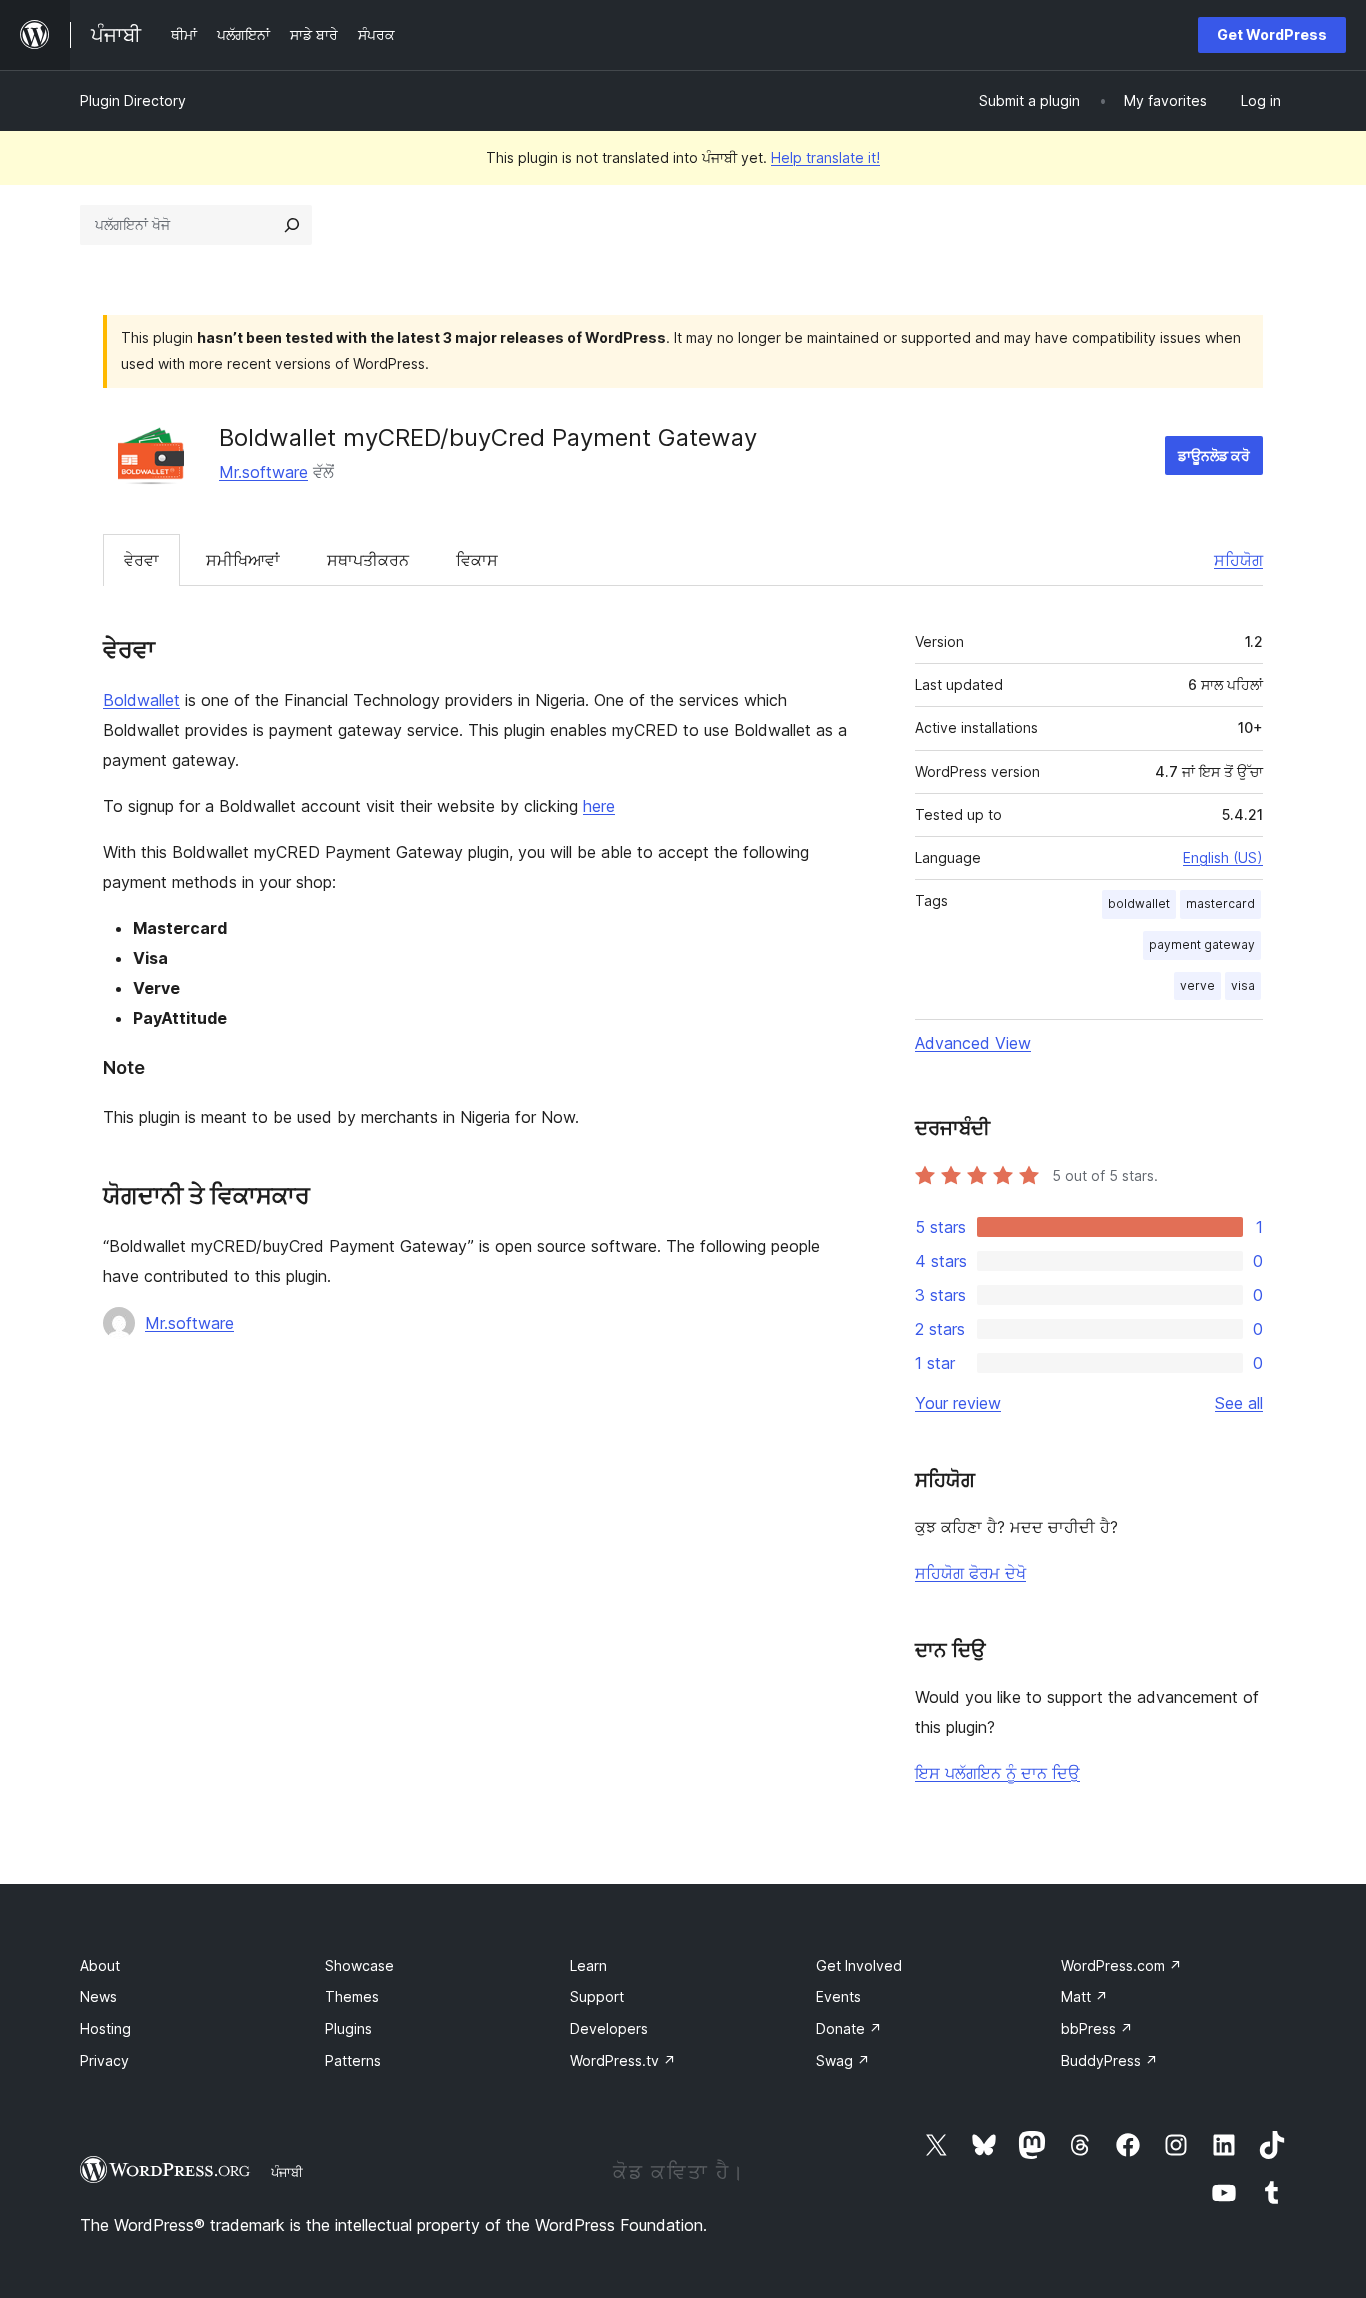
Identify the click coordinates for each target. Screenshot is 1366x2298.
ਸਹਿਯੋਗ (1238, 560)
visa (1243, 985)
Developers (609, 2028)
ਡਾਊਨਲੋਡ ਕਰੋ (1214, 455)
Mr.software (263, 472)
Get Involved (859, 1965)
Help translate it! (825, 157)
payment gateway (1202, 944)
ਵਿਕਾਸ (477, 560)
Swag (843, 2060)
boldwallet (1139, 903)
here (599, 806)
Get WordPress (1272, 34)
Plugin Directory (133, 100)
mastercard (1220, 903)
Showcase (359, 1965)
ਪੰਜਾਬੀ (287, 2172)
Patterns (353, 2060)
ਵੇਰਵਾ (141, 560)
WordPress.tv (623, 2060)
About (100, 1965)
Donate (849, 2028)
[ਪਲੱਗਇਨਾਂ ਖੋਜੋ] (292, 225)
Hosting (105, 2028)
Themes (352, 1996)
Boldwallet (141, 700)
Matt (1084, 1996)
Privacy (104, 2060)
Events (838, 1996)
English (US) (1223, 857)
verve (1197, 985)
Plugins (348, 2028)
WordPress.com (1121, 1965)
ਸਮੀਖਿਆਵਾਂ (243, 560)
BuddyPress (1109, 2060)
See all (1239, 1403)
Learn (588, 1965)
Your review (958, 1403)
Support (597, 1996)
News (98, 1996)
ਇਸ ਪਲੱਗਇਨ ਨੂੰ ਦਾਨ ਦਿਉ (997, 1773)
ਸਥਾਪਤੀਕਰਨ (368, 560)
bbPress (1097, 2028)
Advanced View (973, 1043)
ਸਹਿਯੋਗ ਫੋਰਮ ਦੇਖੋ (970, 1573)
